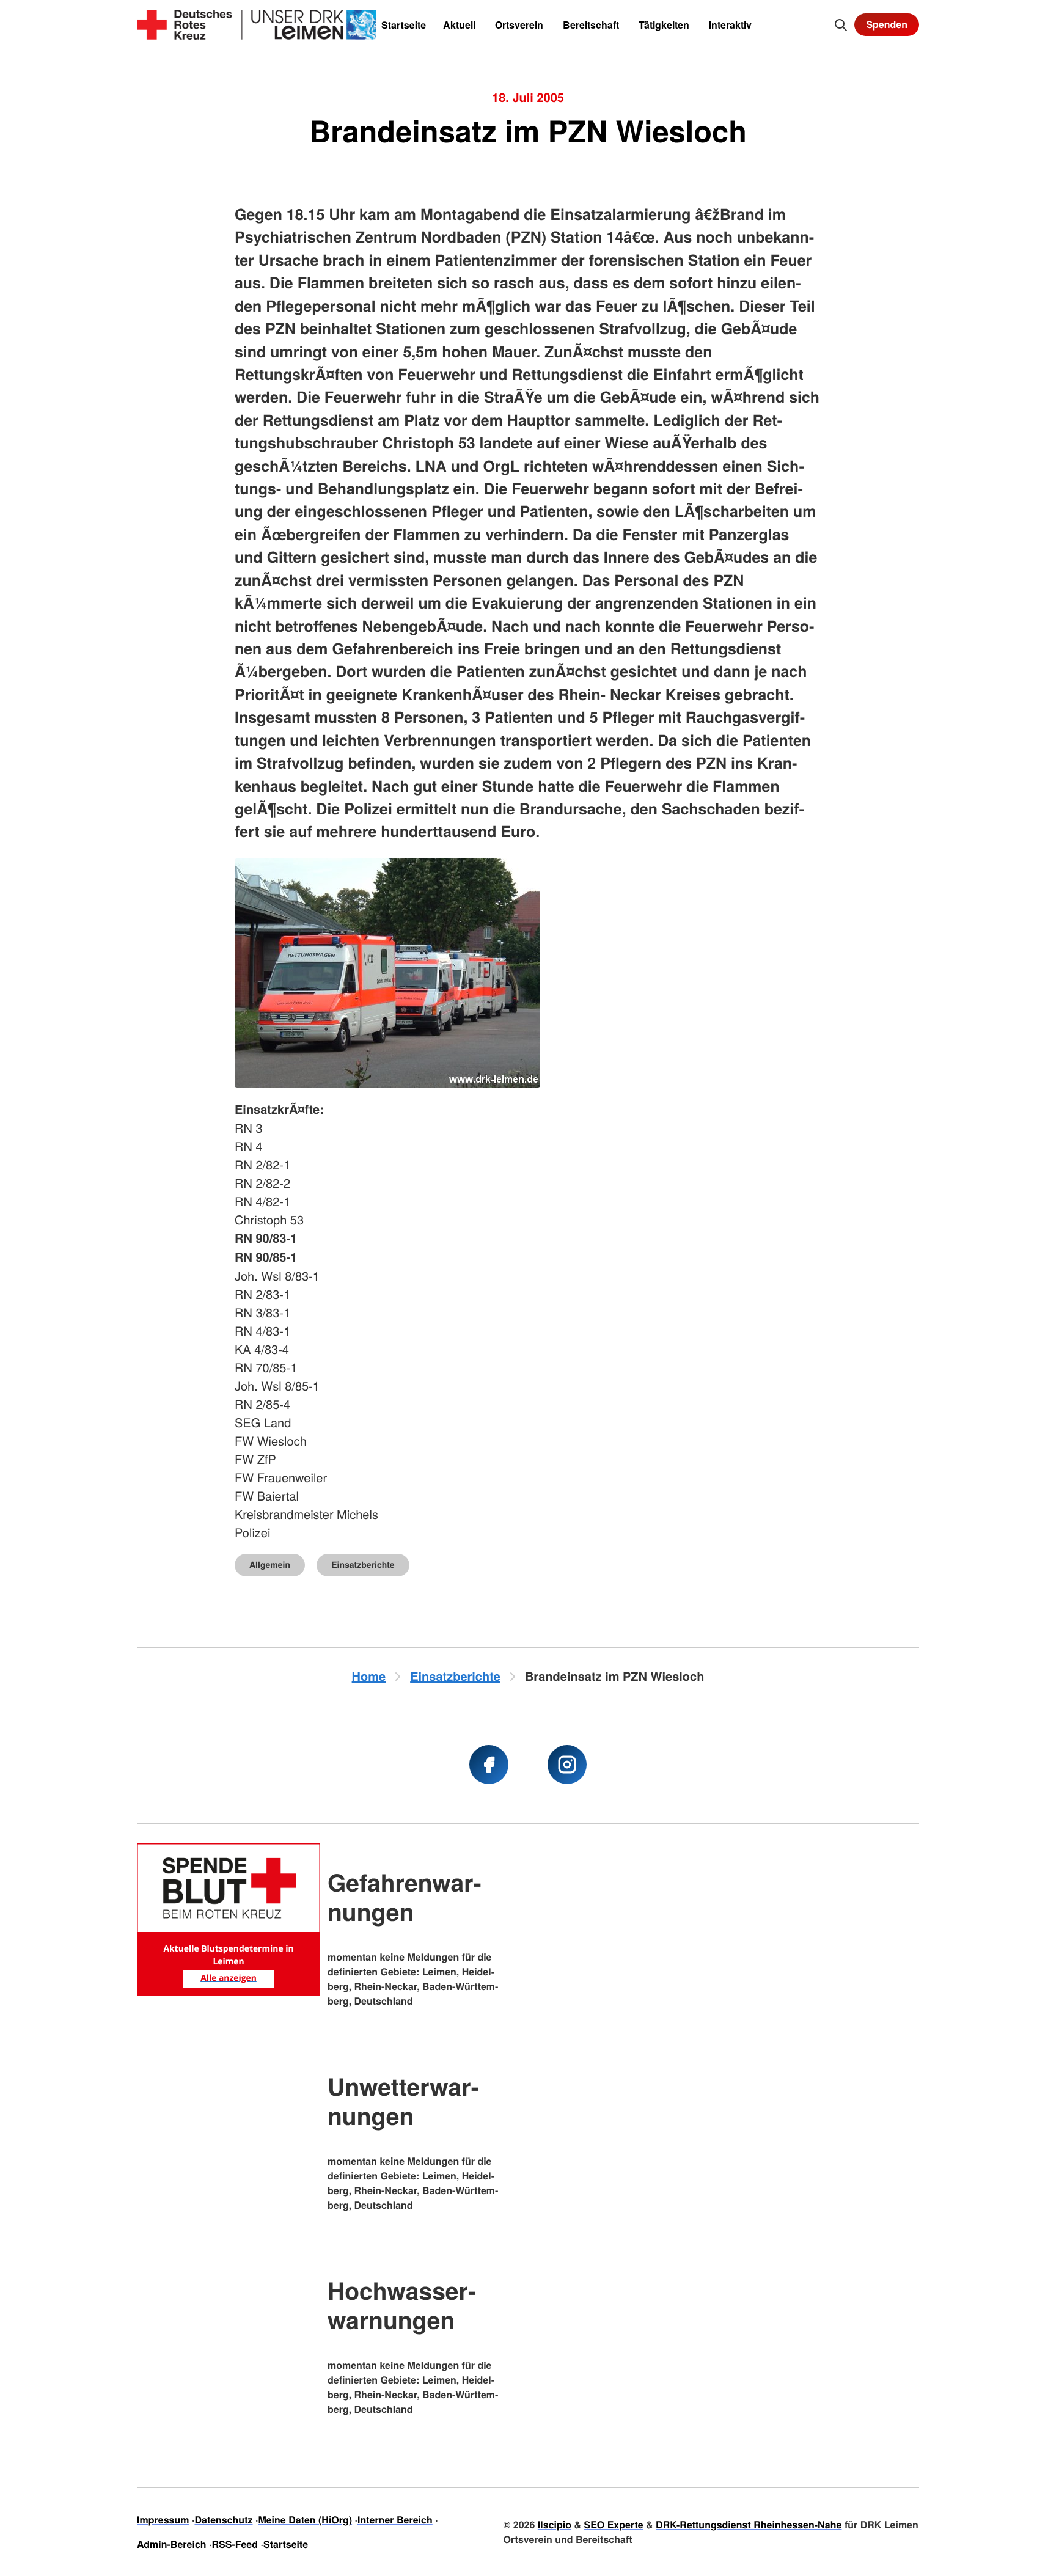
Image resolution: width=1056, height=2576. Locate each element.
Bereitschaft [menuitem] (591, 25)
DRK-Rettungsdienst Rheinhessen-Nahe (749, 2524)
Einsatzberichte (363, 1565)
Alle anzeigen (229, 1978)
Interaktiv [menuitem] (730, 25)
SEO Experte (613, 2524)
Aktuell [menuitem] (459, 25)
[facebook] (489, 1765)
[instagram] (567, 1765)
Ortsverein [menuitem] (519, 25)
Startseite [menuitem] (404, 25)
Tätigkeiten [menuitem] (664, 25)
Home (369, 1676)
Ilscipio (555, 2524)
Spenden (887, 24)
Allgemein (270, 1565)
